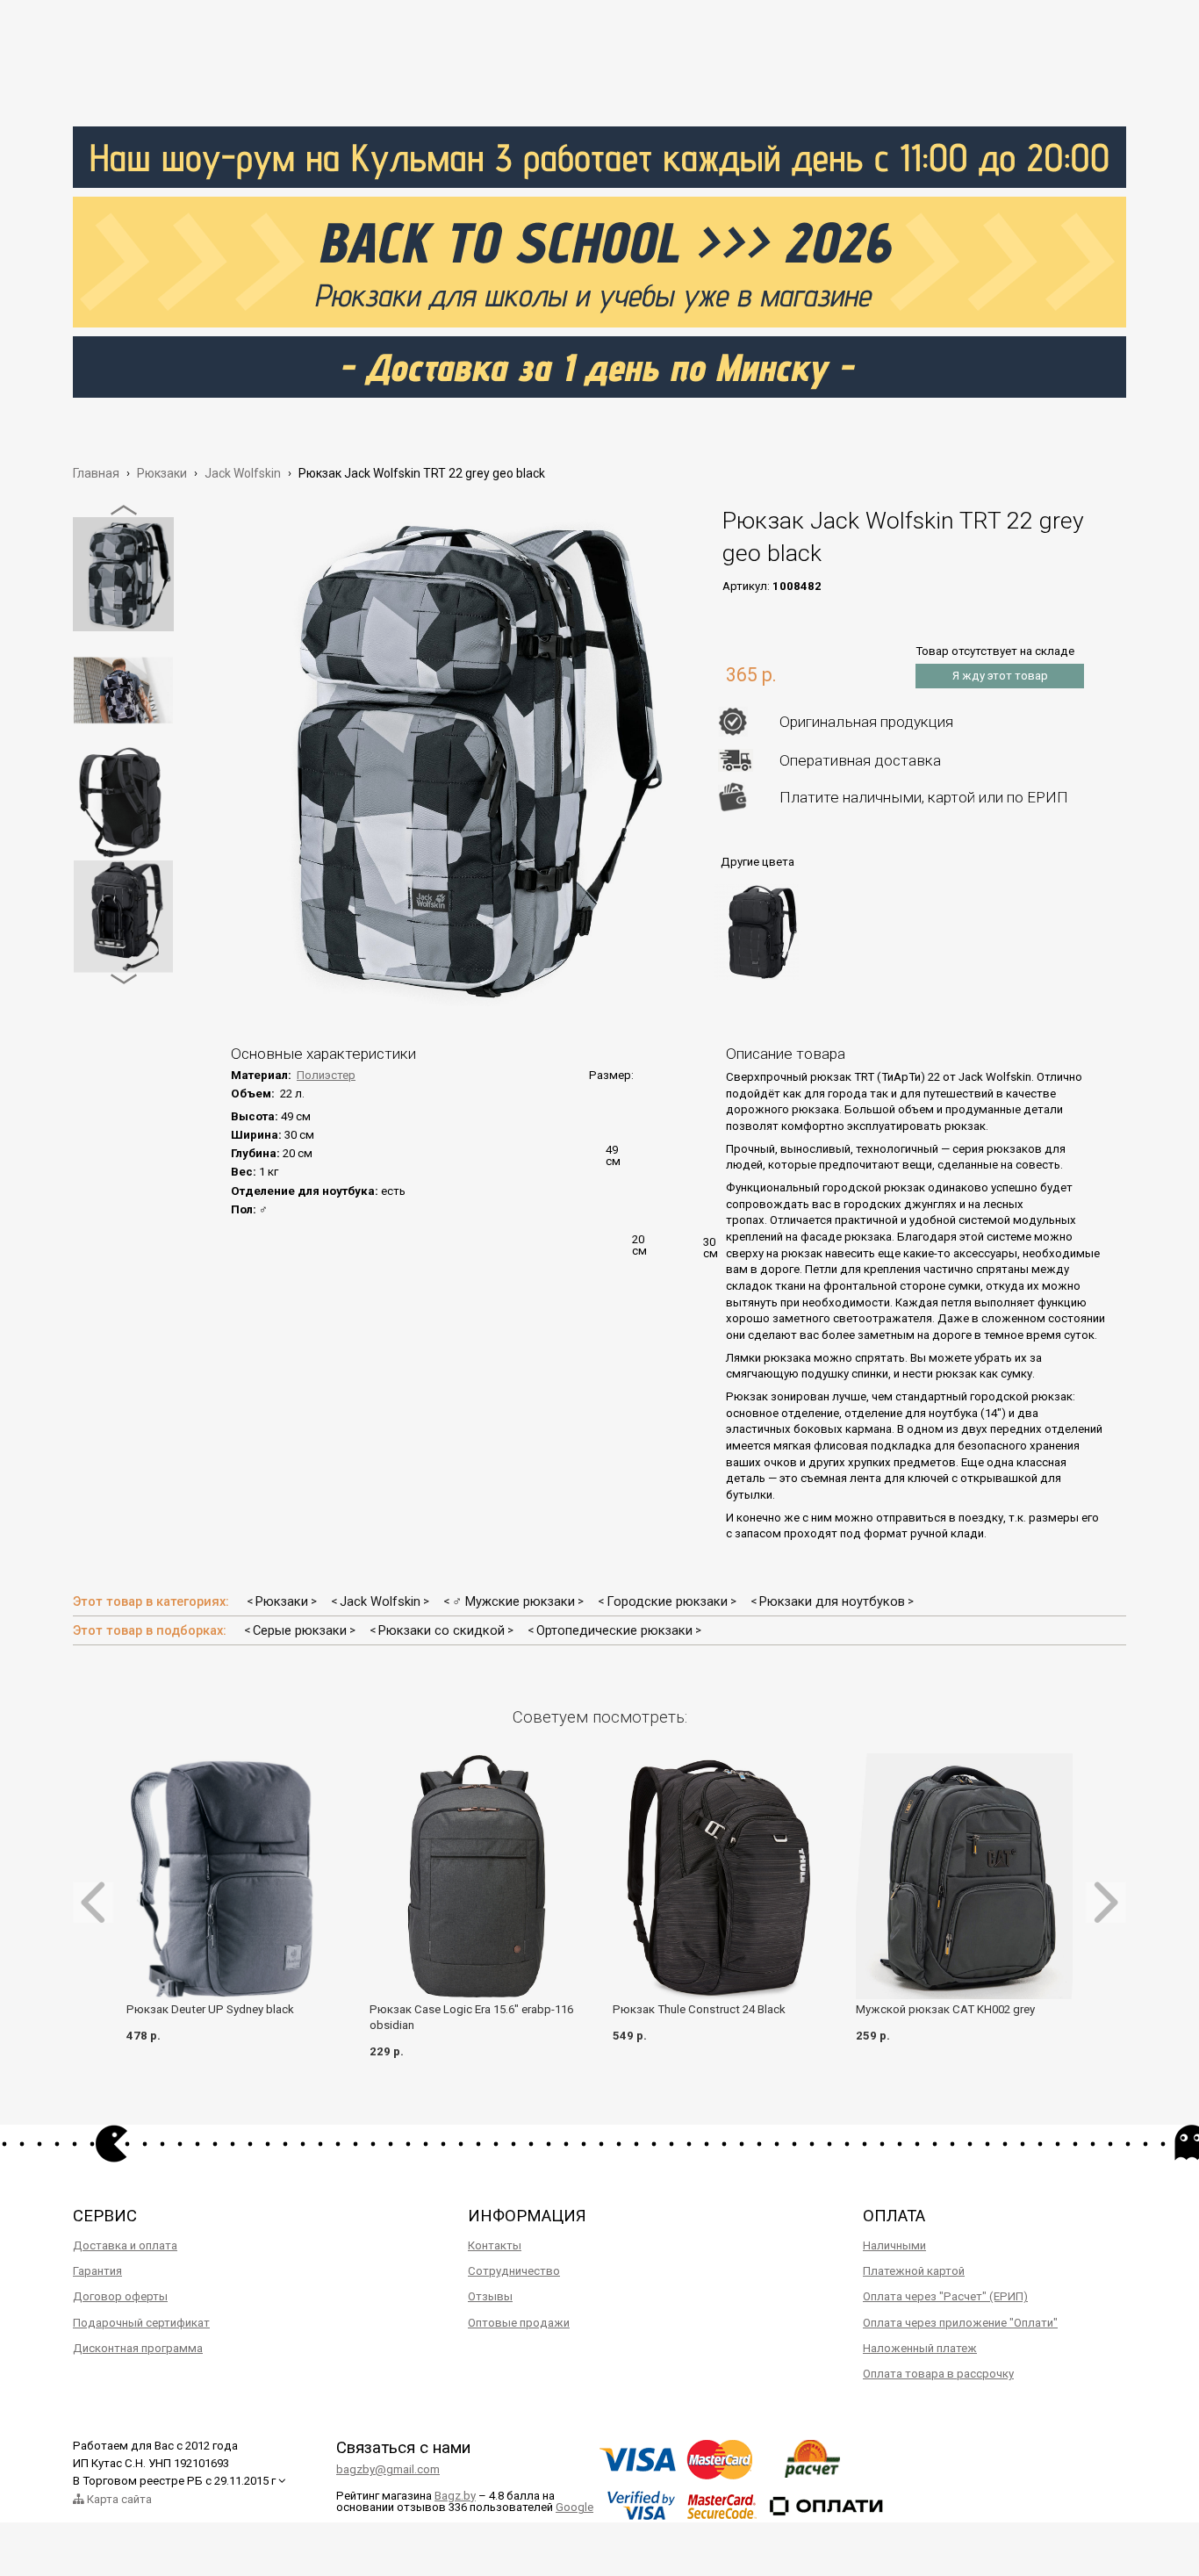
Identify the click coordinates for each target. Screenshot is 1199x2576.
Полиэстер (326, 1075)
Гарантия (97, 2271)
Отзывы (490, 2296)
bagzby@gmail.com (388, 2469)
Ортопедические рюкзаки (614, 1630)
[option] (123, 574)
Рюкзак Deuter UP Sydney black (210, 2009)
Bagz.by (455, 2496)
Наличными (894, 2245)
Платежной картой (914, 2271)
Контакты (495, 2245)
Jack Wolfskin (380, 1601)
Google (574, 2507)
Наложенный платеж (920, 2348)
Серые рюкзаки (300, 1630)
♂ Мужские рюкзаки (513, 1601)
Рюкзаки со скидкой (442, 1630)
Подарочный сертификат (141, 2323)
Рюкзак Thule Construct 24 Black (699, 2009)
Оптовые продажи (519, 2323)
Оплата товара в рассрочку (938, 2374)
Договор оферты (120, 2296)
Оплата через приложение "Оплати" (960, 2323)
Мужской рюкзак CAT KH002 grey (945, 2009)
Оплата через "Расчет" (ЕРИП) (945, 2296)
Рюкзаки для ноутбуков (832, 1601)
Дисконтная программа (138, 2348)
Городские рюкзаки (667, 1601)
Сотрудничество (514, 2271)
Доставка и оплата (125, 2245)
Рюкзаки (282, 1601)
